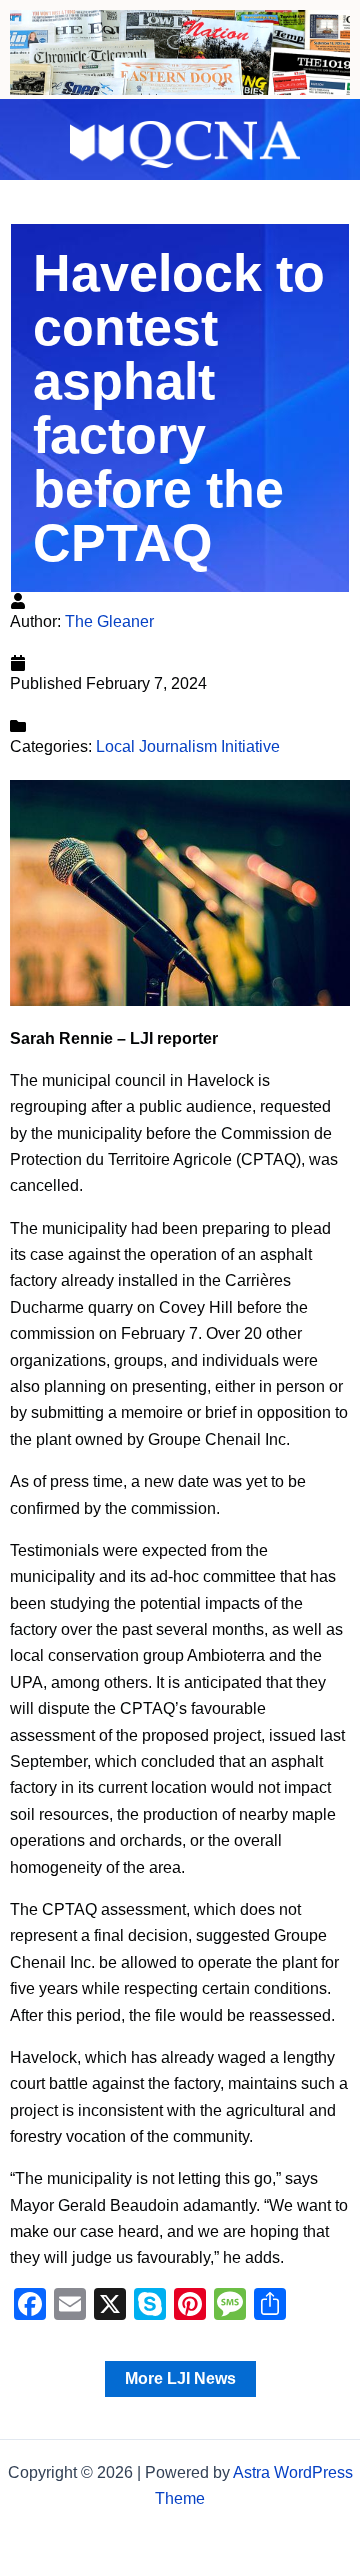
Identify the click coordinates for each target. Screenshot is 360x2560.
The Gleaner (109, 621)
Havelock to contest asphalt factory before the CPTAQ (179, 408)
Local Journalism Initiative (188, 746)
